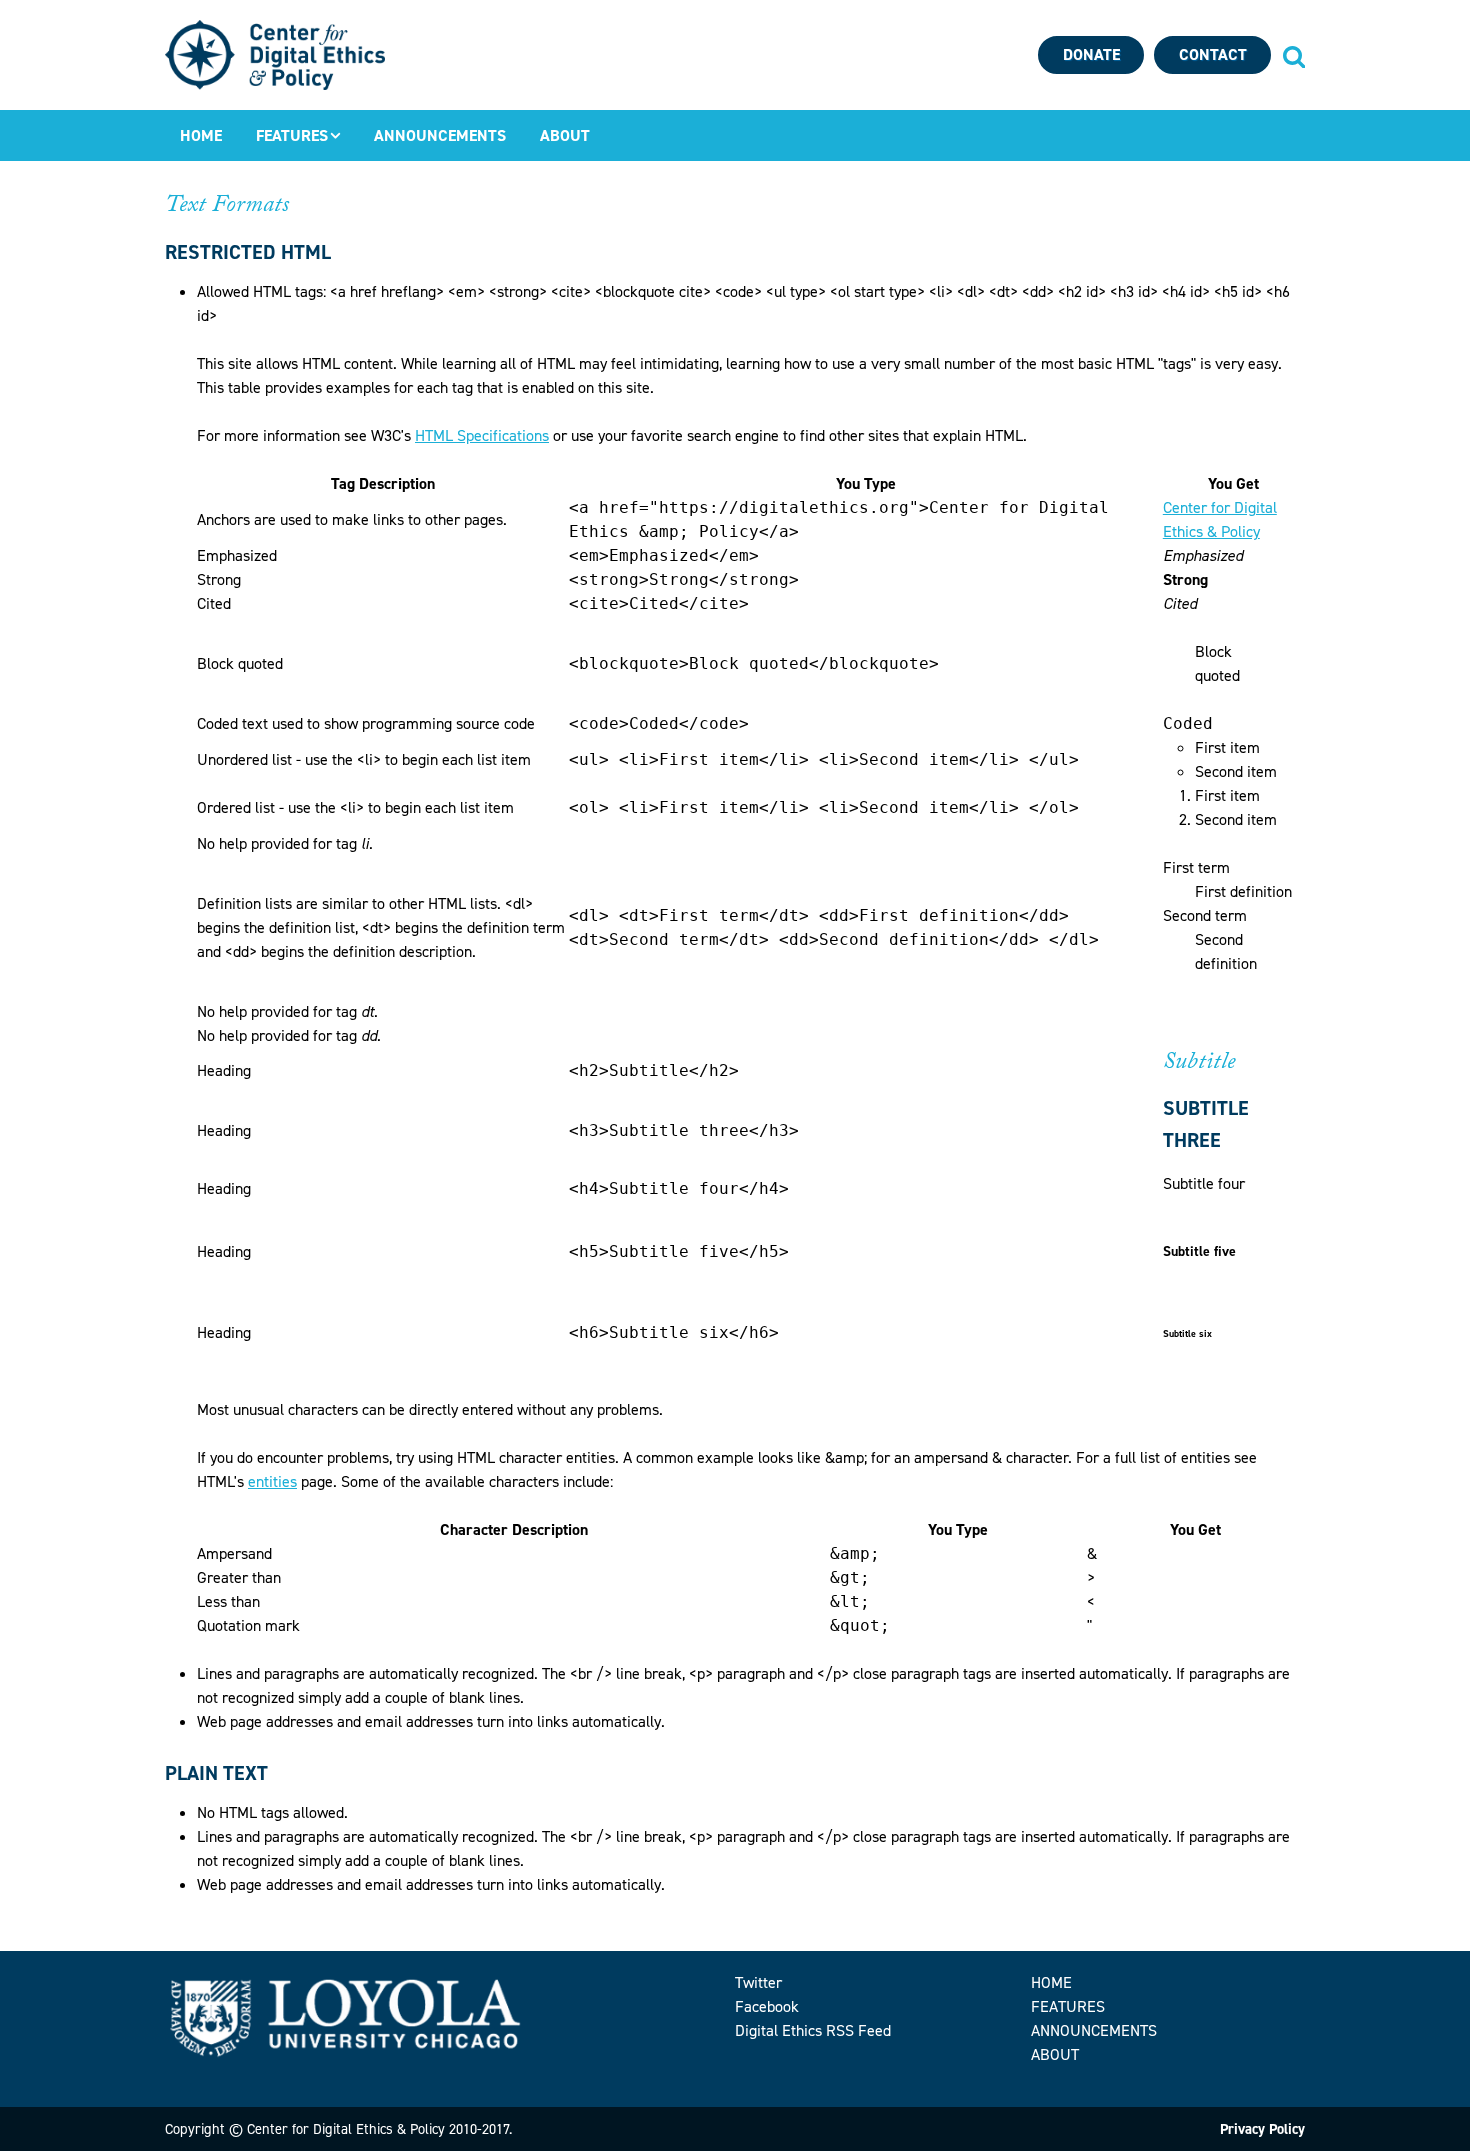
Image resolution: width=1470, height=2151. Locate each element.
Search (1293, 56)
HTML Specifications (482, 435)
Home (201, 135)
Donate (1091, 54)
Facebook (767, 2006)
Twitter (758, 1982)
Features (292, 135)
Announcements (440, 135)
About (565, 135)
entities (272, 1481)
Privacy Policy (1262, 2129)
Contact (1213, 54)
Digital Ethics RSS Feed (813, 2030)
